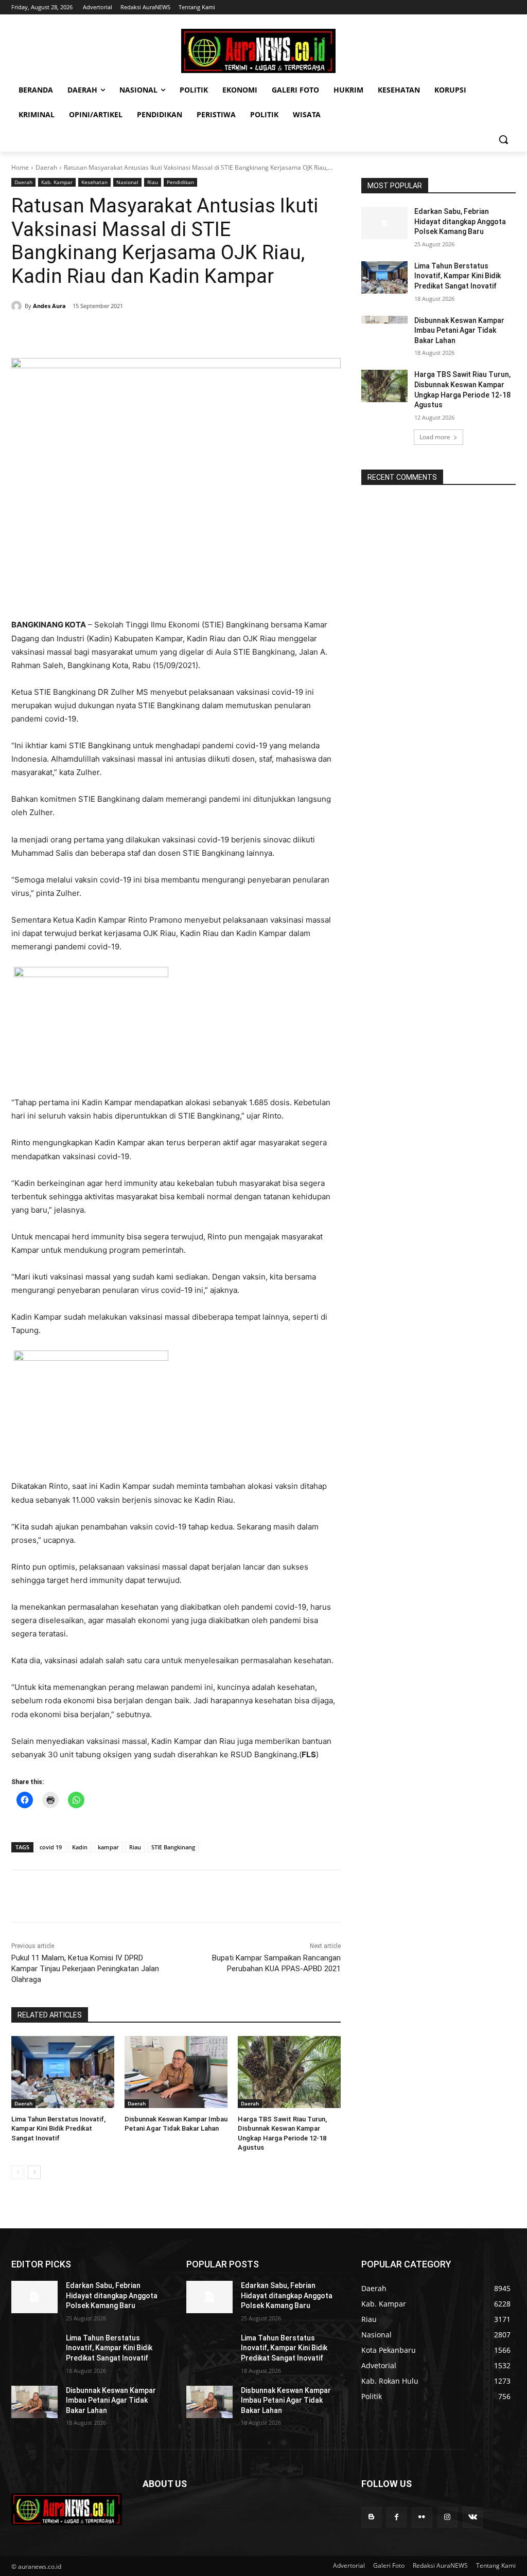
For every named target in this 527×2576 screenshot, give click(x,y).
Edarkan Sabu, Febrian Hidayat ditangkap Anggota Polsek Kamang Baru (460, 221)
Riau (153, 182)
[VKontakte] (473, 2517)
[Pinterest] (130, 332)
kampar (108, 1847)
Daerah (46, 167)
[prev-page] (18, 2172)
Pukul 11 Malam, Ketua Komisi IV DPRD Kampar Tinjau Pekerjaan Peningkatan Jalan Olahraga (85, 1969)
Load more (435, 437)
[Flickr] (422, 2517)
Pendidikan (180, 182)
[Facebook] (82, 332)
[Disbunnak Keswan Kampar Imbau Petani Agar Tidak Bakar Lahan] (176, 2072)
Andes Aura (49, 306)
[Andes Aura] (18, 306)
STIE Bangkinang (173, 1847)
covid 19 (51, 1847)
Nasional (127, 182)
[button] (503, 139)
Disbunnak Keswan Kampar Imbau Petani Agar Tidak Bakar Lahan (459, 330)
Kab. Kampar (57, 182)
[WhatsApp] (153, 332)
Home (20, 167)
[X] (106, 332)
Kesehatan (94, 182)
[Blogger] (371, 2517)
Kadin (80, 1847)
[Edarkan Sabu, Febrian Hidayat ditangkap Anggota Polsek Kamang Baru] (384, 223)
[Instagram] (447, 2517)
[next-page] (34, 2172)
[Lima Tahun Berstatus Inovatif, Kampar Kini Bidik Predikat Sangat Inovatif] (63, 2072)
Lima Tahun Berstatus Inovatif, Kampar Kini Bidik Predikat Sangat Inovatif (58, 2128)
